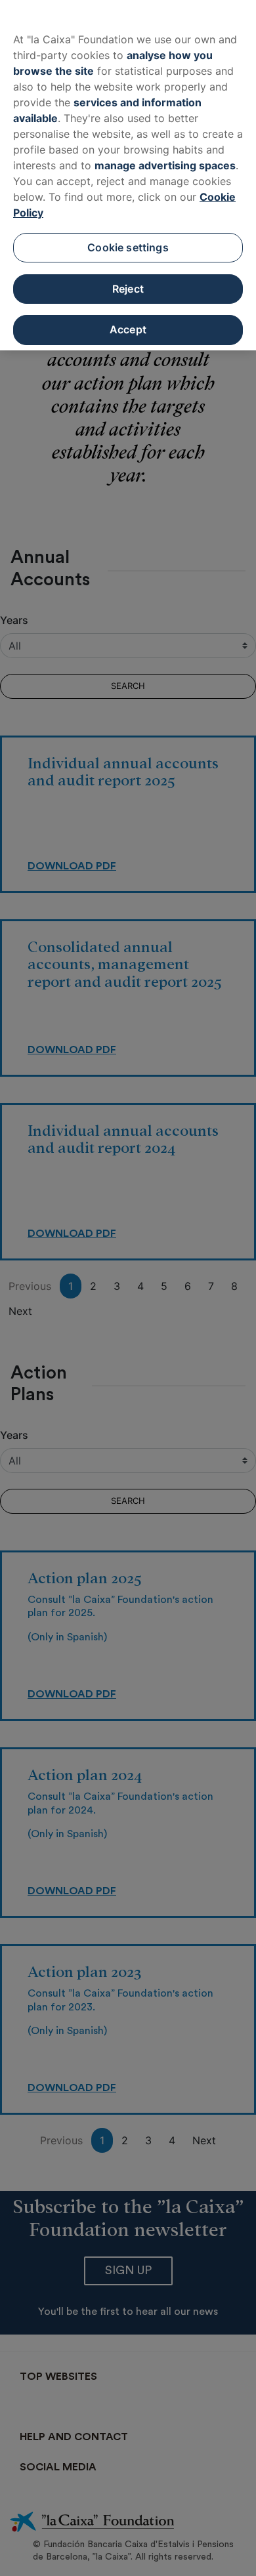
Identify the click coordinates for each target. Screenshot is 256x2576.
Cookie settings (128, 247)
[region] (128, 175)
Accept (128, 329)
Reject (128, 289)
